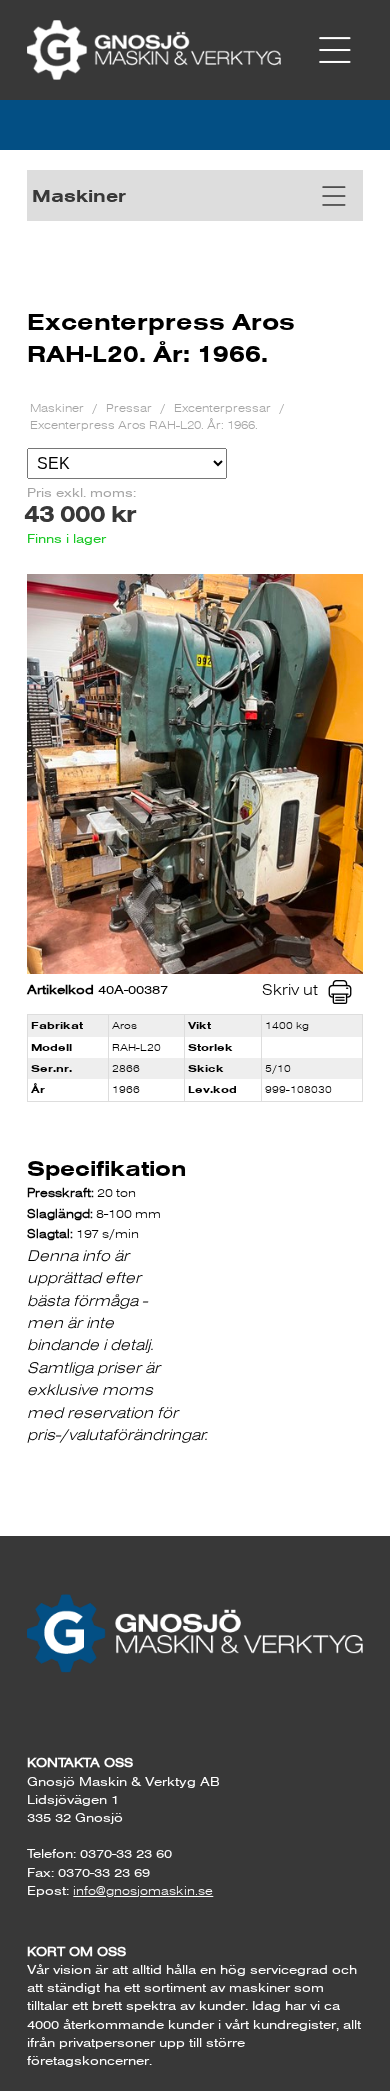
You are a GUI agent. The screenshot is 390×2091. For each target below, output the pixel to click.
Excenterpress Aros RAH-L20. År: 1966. (144, 424)
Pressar (130, 407)
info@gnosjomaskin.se (143, 1890)
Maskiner (58, 407)
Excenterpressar (224, 407)
